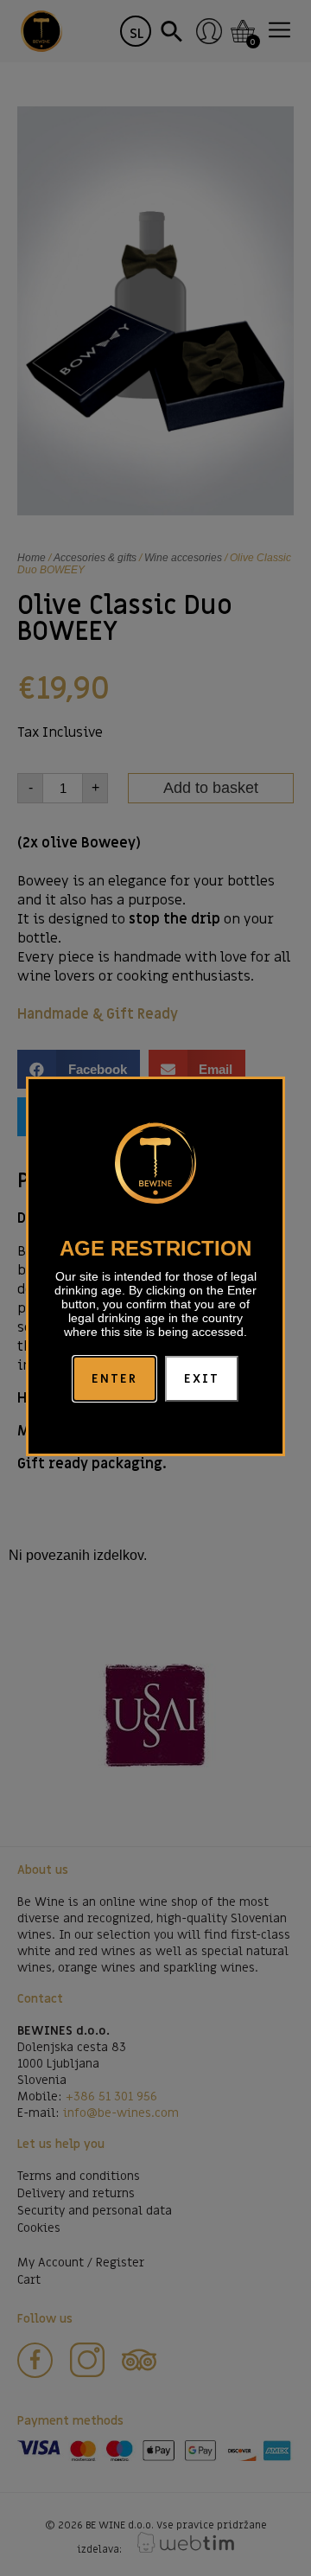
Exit (202, 1379)
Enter (115, 1379)
